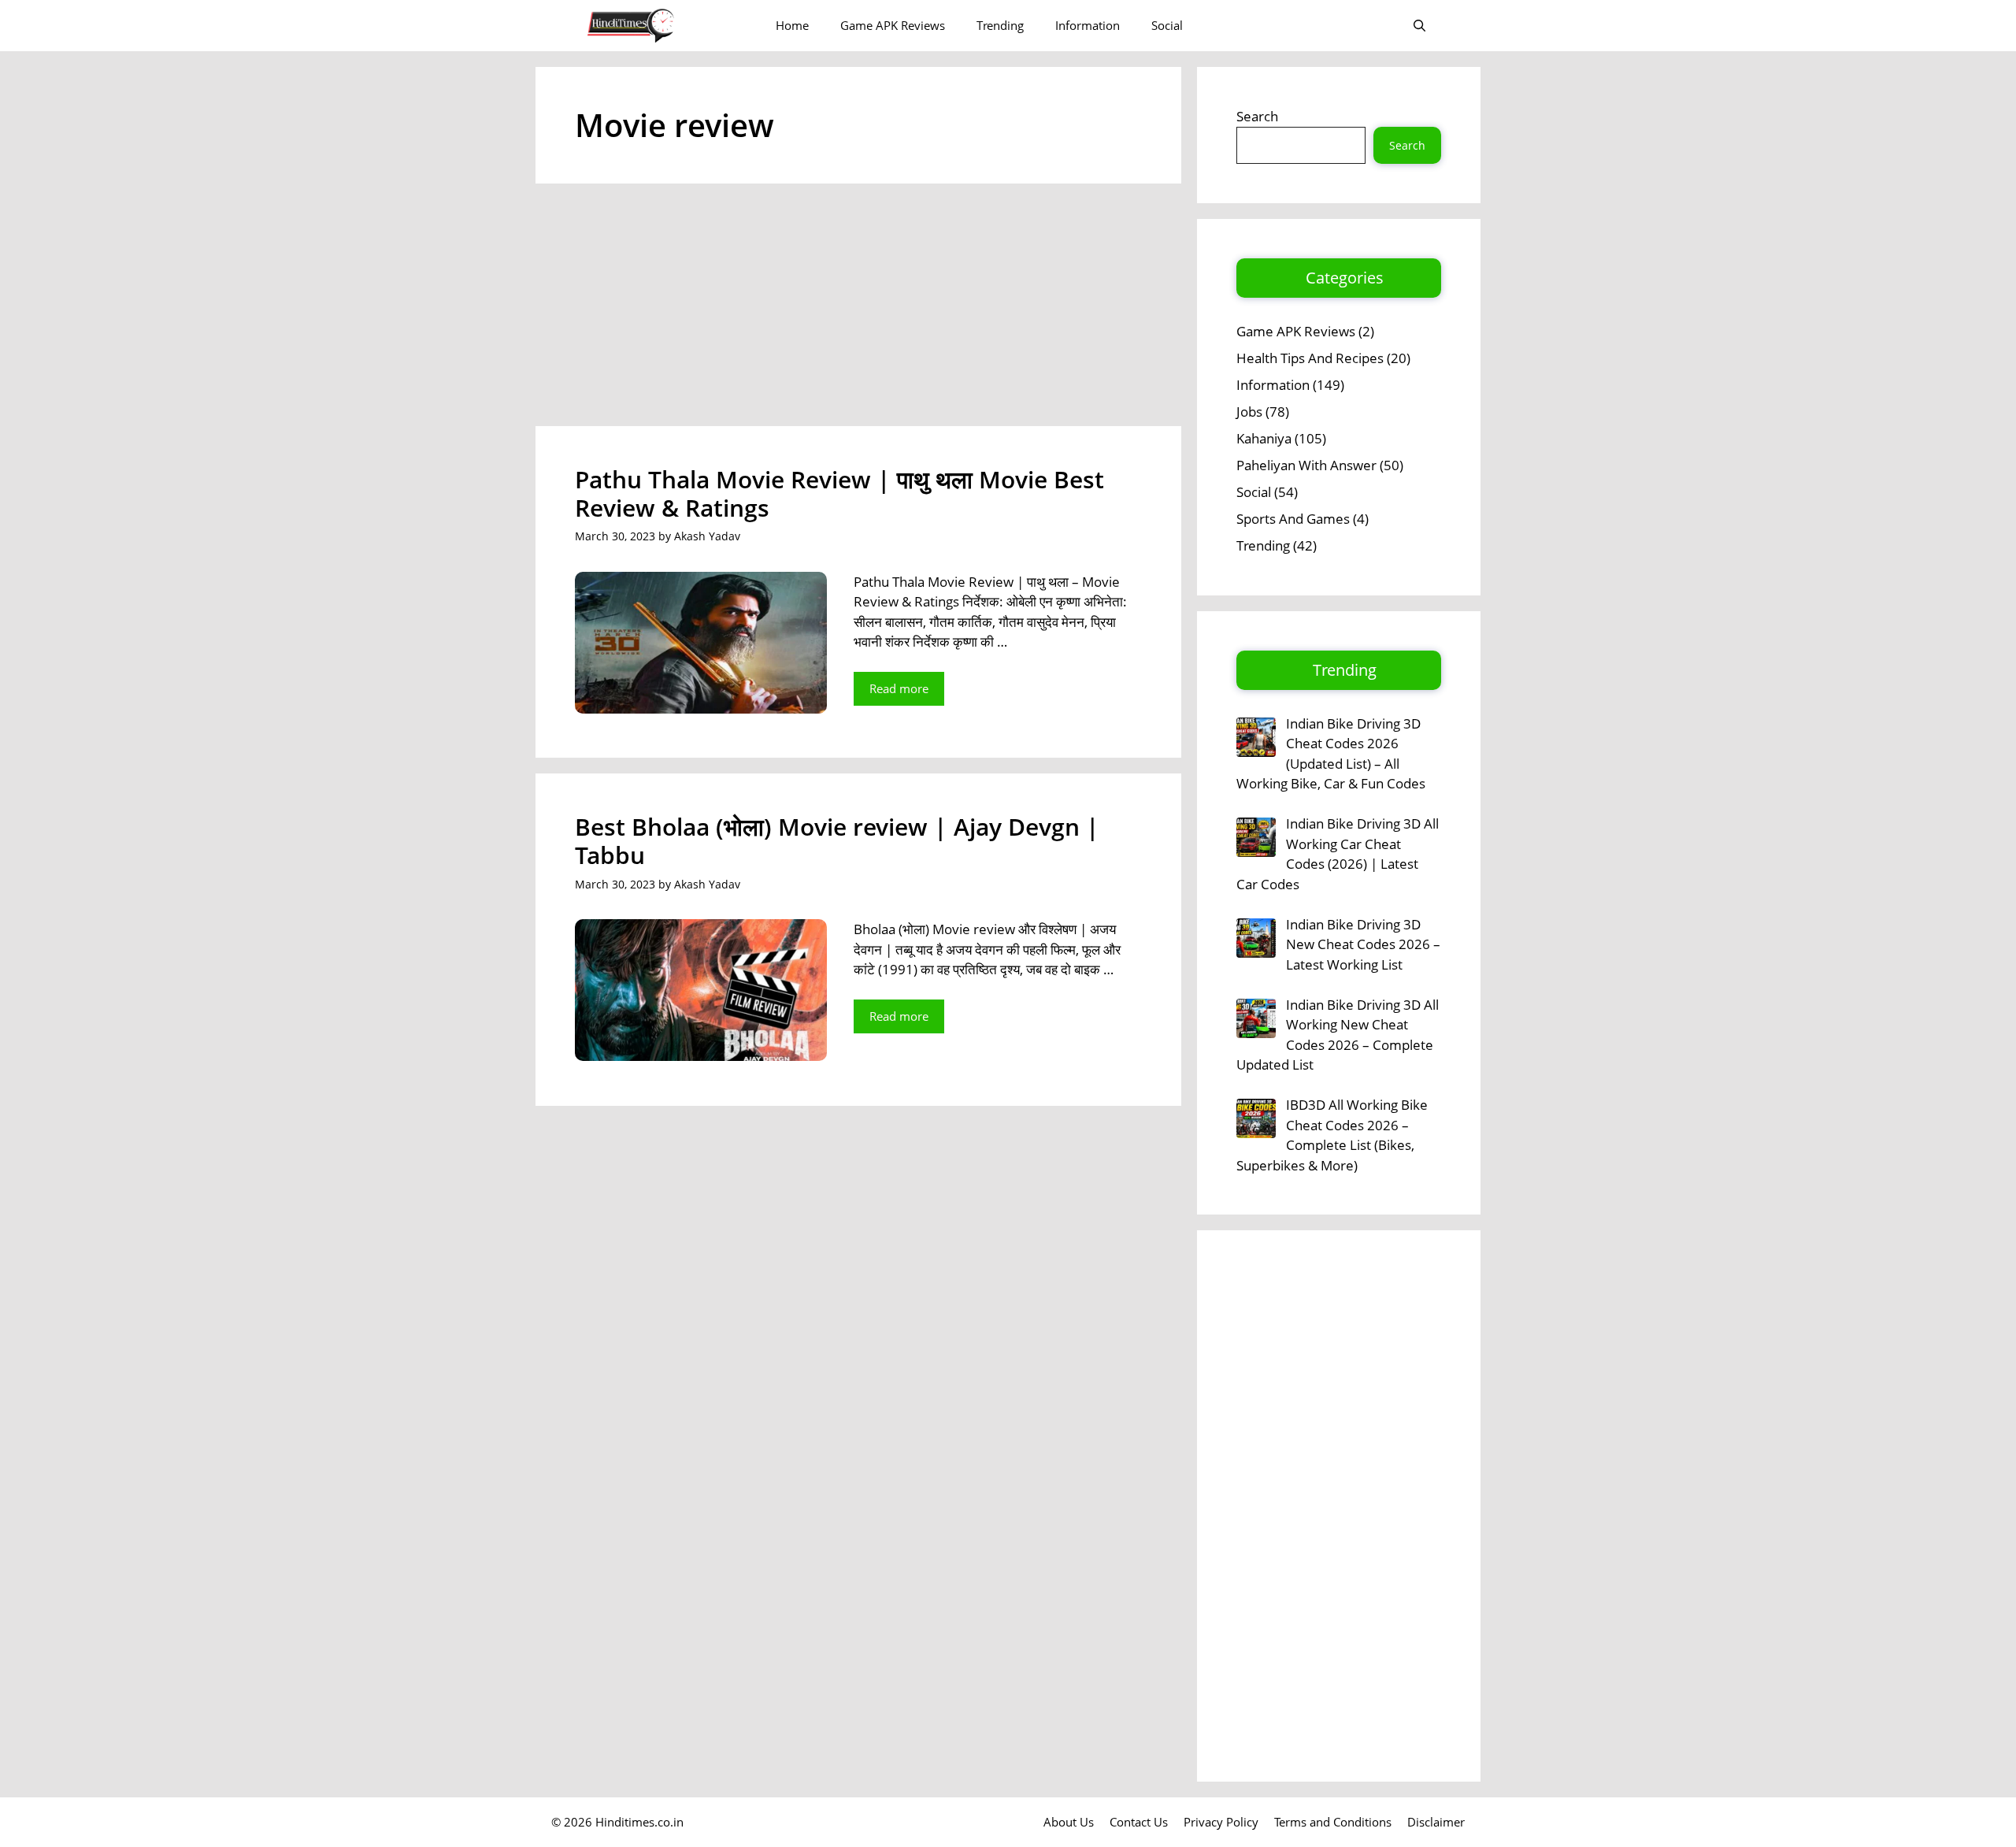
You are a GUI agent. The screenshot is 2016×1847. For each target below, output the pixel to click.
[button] (1419, 26)
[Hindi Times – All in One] (663, 26)
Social (1167, 25)
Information (1088, 25)
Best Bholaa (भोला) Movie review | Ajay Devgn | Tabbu (837, 841)
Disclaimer (1436, 1822)
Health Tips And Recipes (1310, 358)
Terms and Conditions (1333, 1822)
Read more (899, 688)
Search (1257, 116)
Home (792, 25)
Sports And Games (1293, 519)
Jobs (1249, 412)
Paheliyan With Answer (1306, 465)
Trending (1000, 25)
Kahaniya (1264, 438)
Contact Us (1139, 1822)
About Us (1069, 1822)
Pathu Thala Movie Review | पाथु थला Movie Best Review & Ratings (839, 493)
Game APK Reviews (893, 25)
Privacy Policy (1221, 1822)
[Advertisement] (858, 310)
